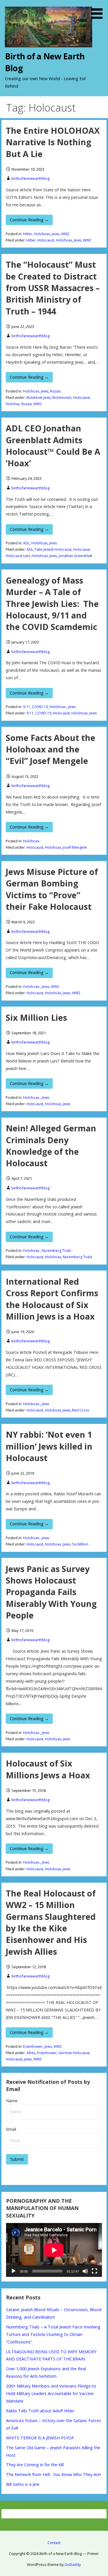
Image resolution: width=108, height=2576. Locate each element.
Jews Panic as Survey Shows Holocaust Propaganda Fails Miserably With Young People (51, 1592)
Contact (54, 2543)
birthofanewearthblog (31, 178)
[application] (54, 2250)
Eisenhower (33, 2046)
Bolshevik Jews (39, 398)
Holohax (13, 404)
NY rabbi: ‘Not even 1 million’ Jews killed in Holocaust (49, 1446)
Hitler (28, 234)
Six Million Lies (36, 1017)
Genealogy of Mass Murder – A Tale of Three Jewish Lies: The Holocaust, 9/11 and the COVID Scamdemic (52, 603)
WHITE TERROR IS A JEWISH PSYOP (40, 2438)
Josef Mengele (75, 847)
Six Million (80, 1544)
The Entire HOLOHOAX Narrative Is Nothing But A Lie (53, 142)
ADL (26, 543)
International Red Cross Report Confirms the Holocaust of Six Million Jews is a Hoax (52, 1299)
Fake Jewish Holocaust (53, 549)
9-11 (27, 707)
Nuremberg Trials (56, 1251)
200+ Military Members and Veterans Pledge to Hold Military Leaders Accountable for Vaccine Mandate (51, 2393)
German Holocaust (74, 2053)
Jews (56, 234)
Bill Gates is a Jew (23, 2484)
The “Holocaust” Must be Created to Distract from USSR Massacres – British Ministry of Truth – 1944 (53, 288)
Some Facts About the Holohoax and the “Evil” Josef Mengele (51, 749)
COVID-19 (40, 707)
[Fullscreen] (94, 2271)
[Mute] (85, 2271)
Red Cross (80, 1410)
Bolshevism (62, 398)
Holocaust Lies (18, 556)
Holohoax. (58, 707)
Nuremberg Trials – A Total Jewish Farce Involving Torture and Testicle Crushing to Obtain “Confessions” (53, 2334)
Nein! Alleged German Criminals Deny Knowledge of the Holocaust (51, 1145)
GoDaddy (73, 2564)
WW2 (65, 234)
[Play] (14, 2271)
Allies (31, 2053)
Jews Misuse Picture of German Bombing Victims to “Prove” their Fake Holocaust (52, 889)
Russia (55, 391)
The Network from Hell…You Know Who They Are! (53, 2474)
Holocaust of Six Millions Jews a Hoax (48, 1769)
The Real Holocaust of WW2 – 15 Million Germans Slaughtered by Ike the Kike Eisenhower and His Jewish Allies (51, 1922)
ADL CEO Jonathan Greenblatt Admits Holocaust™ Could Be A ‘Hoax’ (53, 446)
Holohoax (42, 234)
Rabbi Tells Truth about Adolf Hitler (40, 2411)
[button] (99, 10)
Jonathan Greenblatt (75, 556)
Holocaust (46, 240)
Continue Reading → (29, 220)
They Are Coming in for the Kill (35, 2465)
